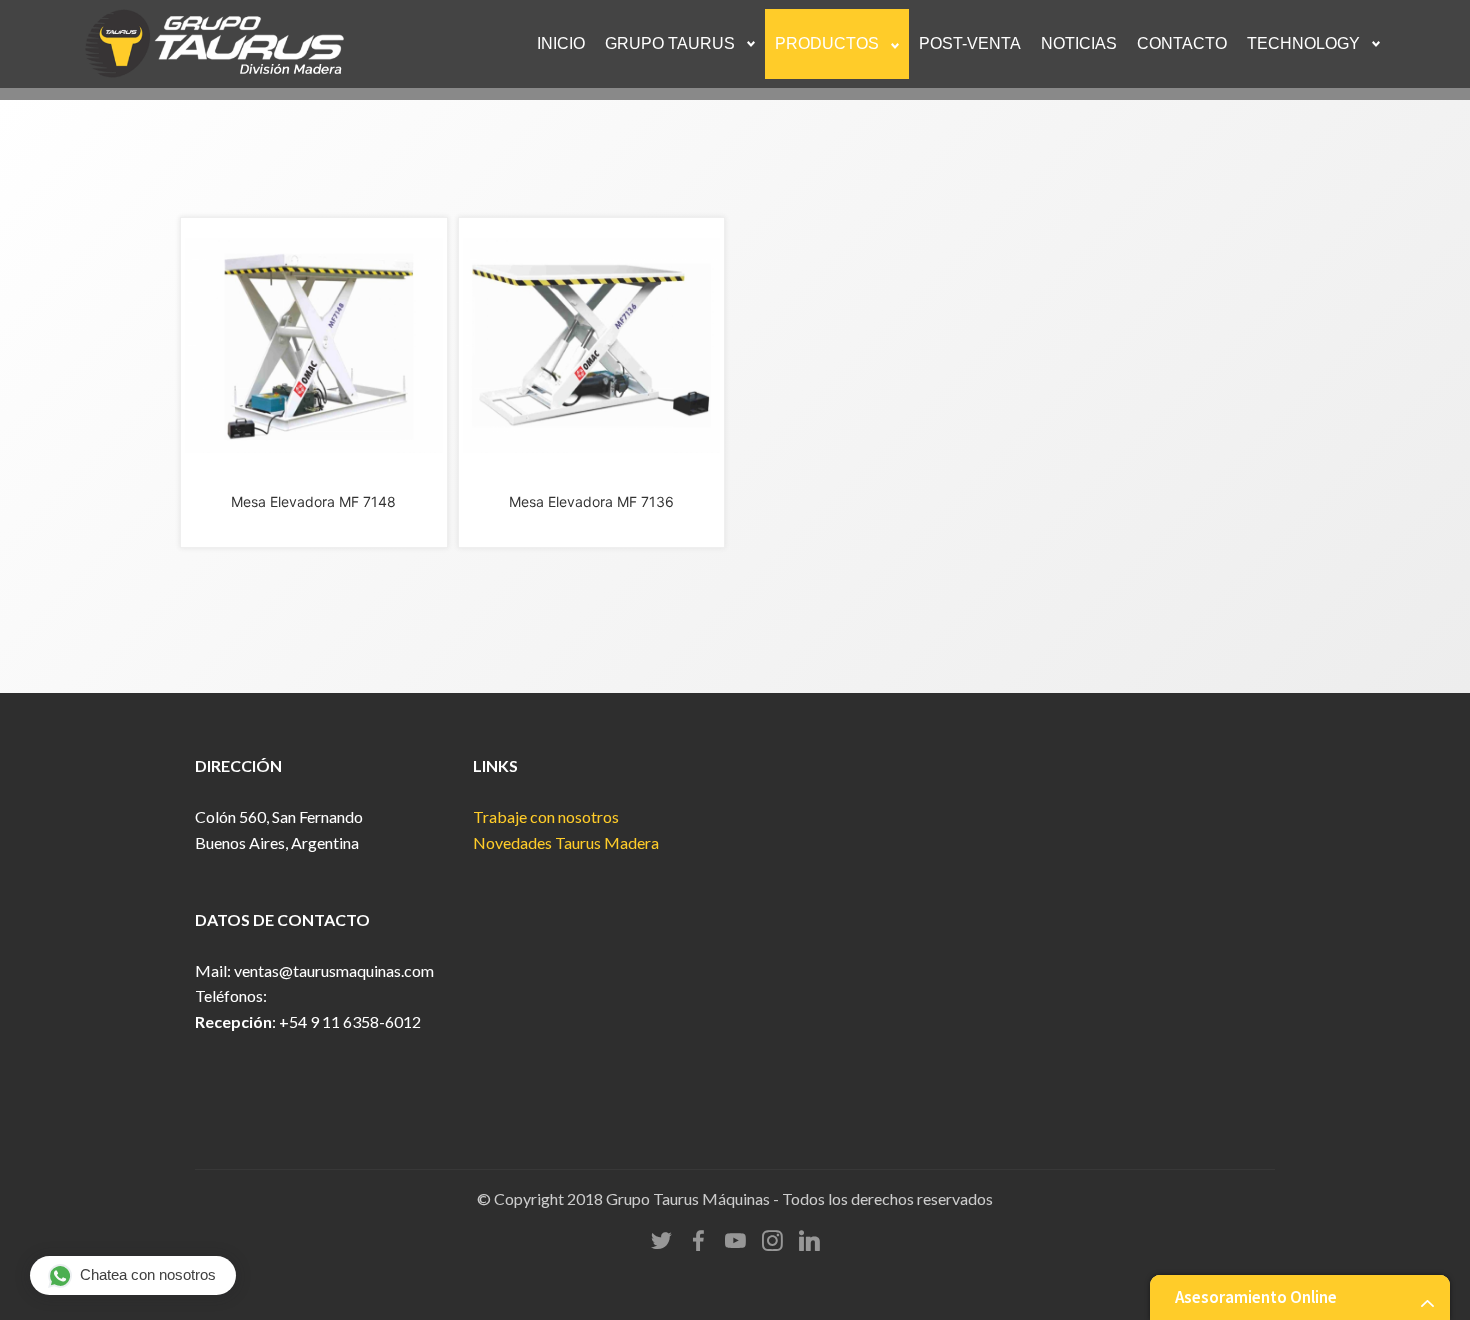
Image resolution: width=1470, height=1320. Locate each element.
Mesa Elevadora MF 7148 (313, 501)
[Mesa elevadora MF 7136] (314, 344)
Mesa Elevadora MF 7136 (591, 501)
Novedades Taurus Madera (566, 842)
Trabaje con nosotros (546, 816)
